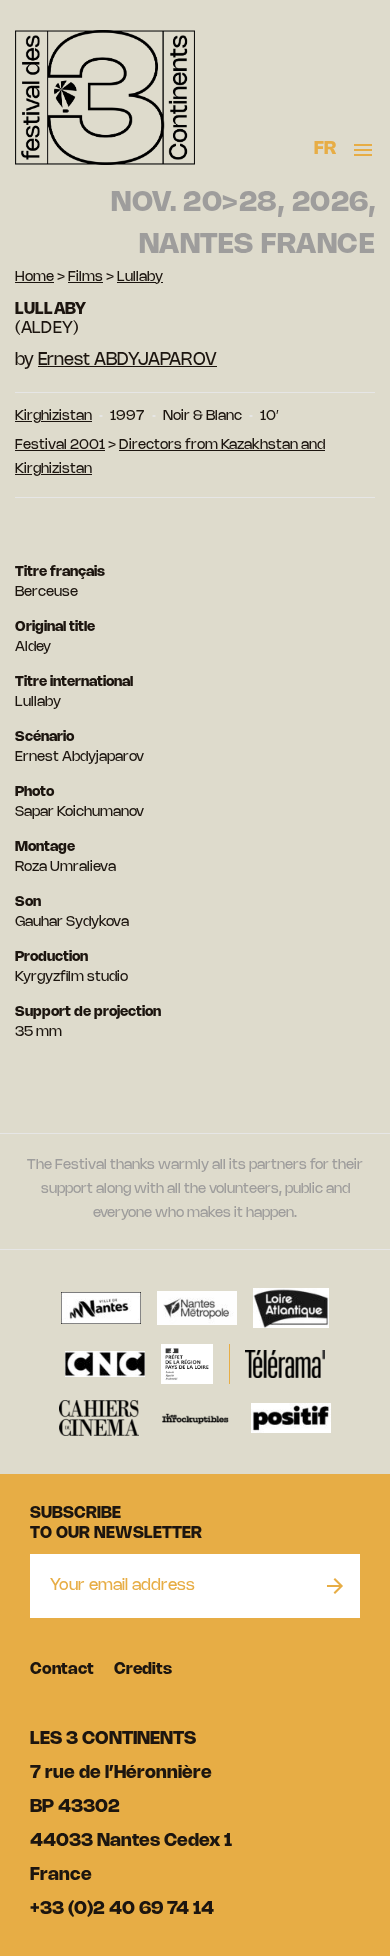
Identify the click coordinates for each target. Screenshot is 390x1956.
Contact (62, 1669)
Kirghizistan (53, 416)
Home (34, 277)
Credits (143, 1669)
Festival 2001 (60, 445)
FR (325, 149)
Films (85, 277)
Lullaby (140, 277)
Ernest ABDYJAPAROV (127, 360)
